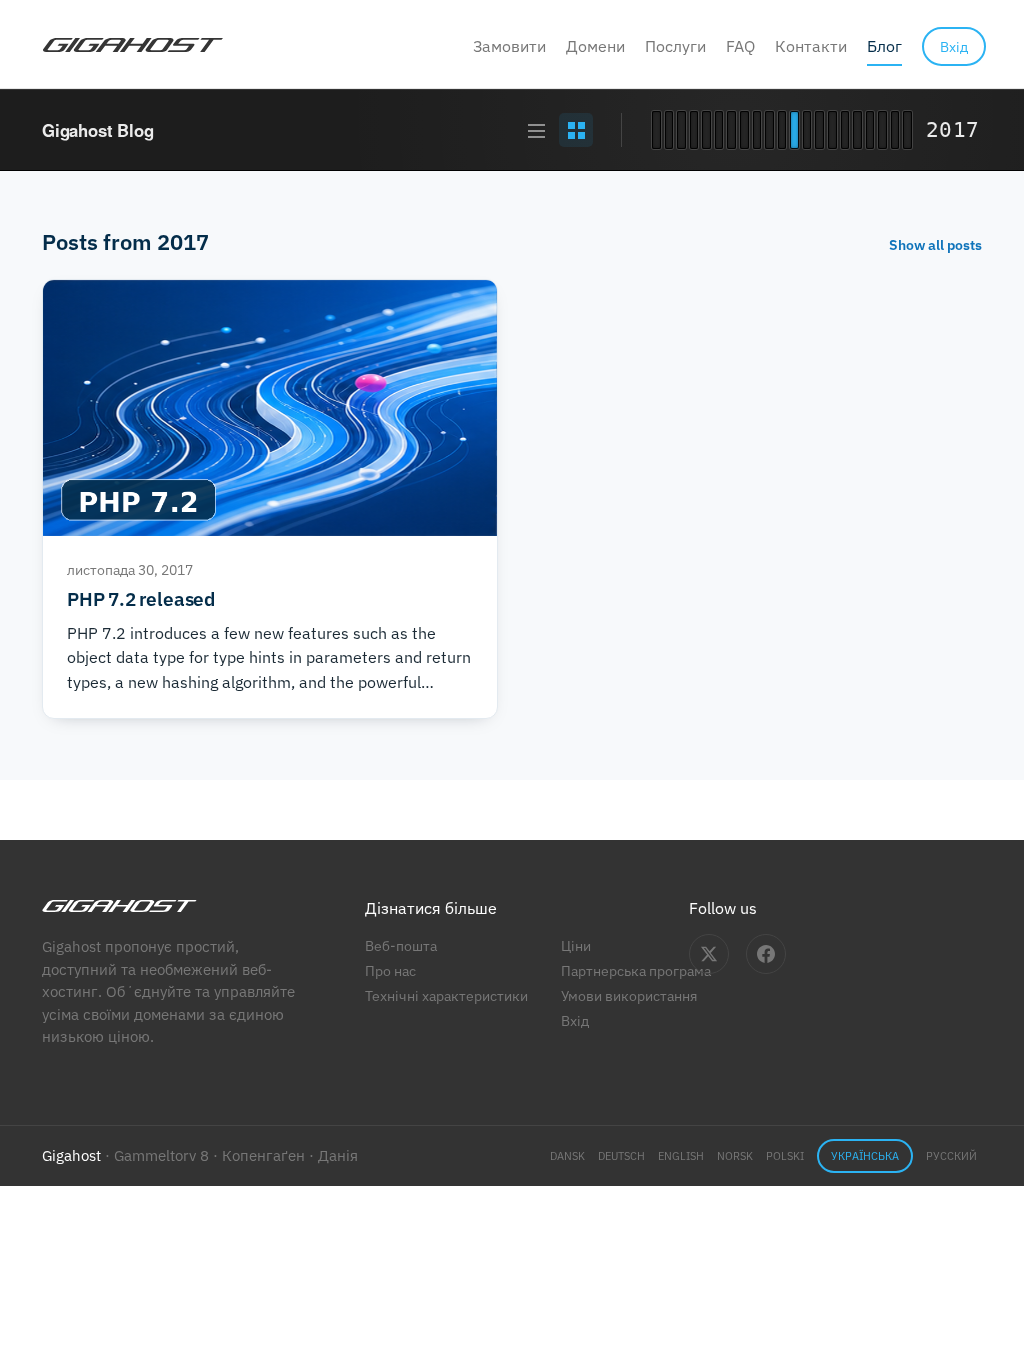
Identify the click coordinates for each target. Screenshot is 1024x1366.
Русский (951, 1156)
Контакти (811, 46)
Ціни (576, 945)
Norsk (735, 1156)
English (681, 1156)
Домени (595, 46)
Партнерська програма (636, 970)
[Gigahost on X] (709, 954)
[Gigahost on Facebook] (766, 954)
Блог (884, 46)
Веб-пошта (401, 945)
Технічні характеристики (446, 995)
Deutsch (621, 1156)
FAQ (740, 46)
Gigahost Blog (98, 130)
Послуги (675, 46)
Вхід (575, 1020)
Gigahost (71, 1155)
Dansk (567, 1156)
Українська (865, 1156)
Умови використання (629, 995)
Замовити (509, 46)
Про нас (390, 970)
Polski (785, 1156)
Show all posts (935, 245)
